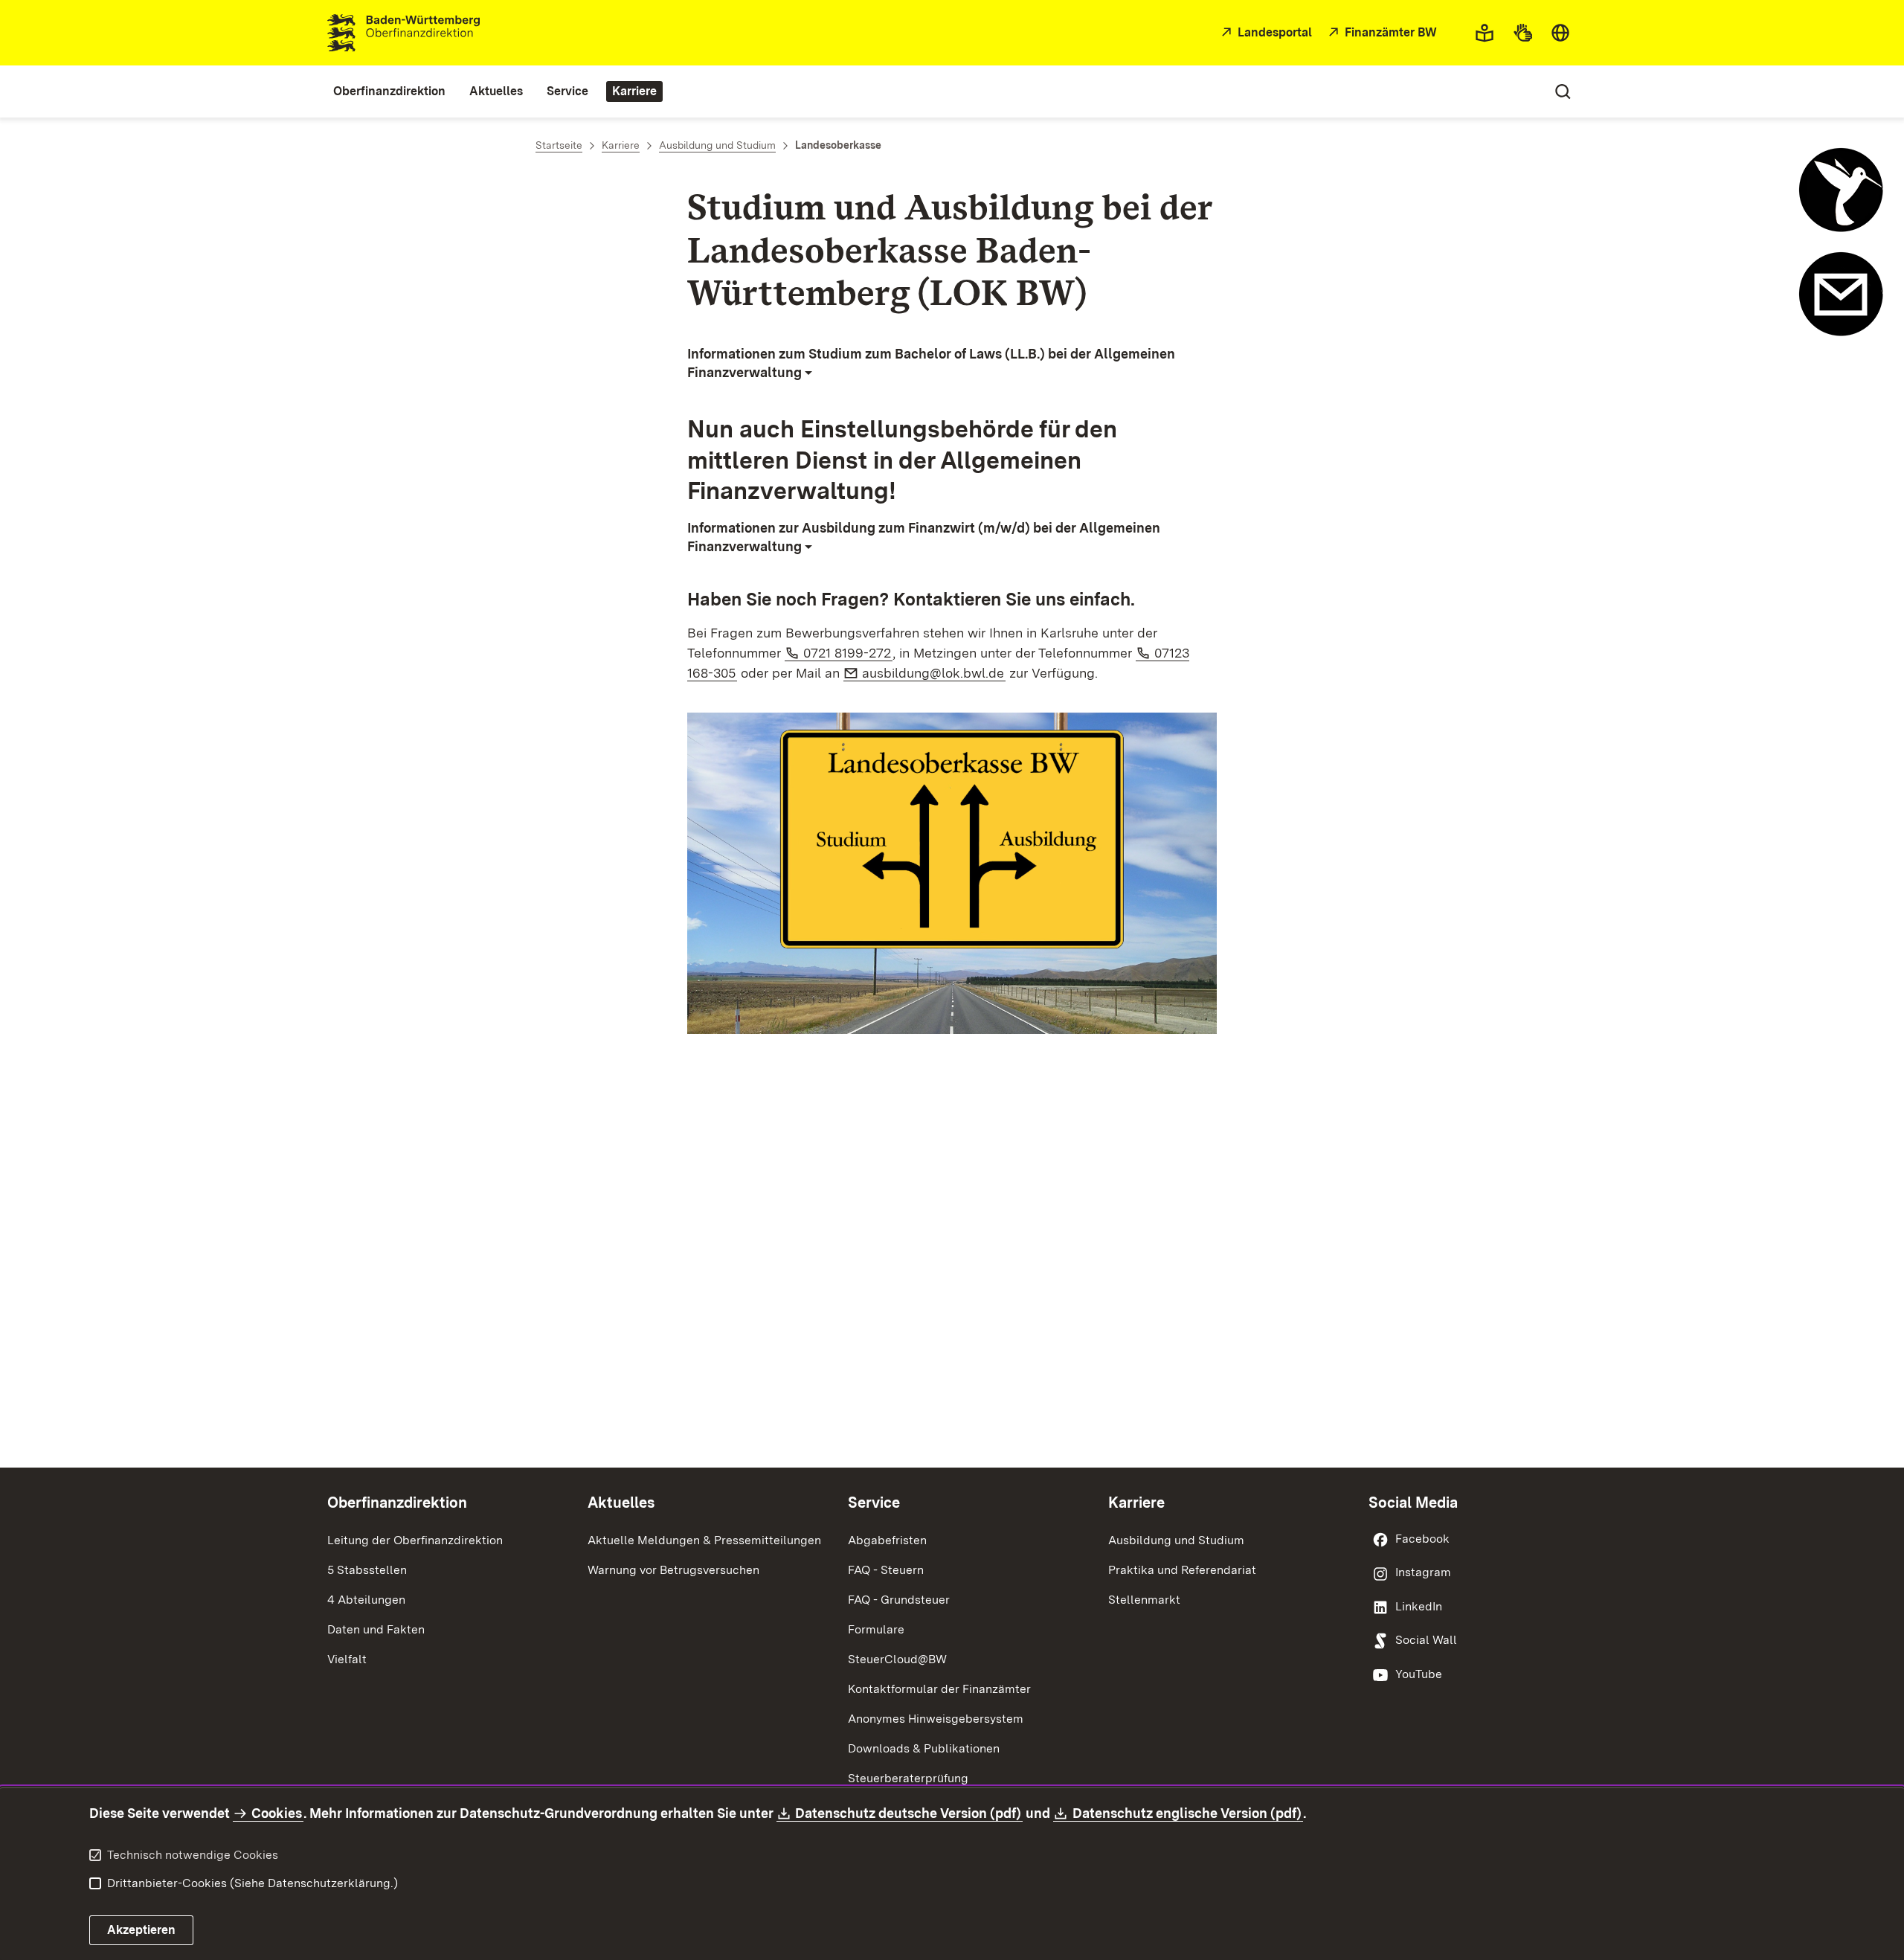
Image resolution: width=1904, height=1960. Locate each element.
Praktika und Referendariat (1182, 1570)
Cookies (277, 1813)
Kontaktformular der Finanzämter (939, 1689)
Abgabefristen (887, 1540)
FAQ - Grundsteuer (899, 1600)
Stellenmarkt (1144, 1600)
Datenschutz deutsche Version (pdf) (909, 1813)
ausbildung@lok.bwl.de (934, 673)
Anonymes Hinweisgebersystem (936, 1719)
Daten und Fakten (376, 1629)
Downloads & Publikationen (924, 1748)
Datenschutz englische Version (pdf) (1187, 1813)
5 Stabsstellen (367, 1570)
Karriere (1136, 1503)
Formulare (876, 1629)
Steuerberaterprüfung (908, 1778)
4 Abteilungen (366, 1600)
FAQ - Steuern (886, 1570)
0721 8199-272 (848, 653)
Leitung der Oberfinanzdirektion (415, 1540)
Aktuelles (621, 1503)
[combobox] (1560, 33)
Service (874, 1503)
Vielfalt (347, 1659)
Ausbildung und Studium (1176, 1540)
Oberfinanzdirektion (397, 1503)
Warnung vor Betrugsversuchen (673, 1570)
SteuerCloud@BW (897, 1659)
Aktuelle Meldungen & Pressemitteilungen (704, 1540)
